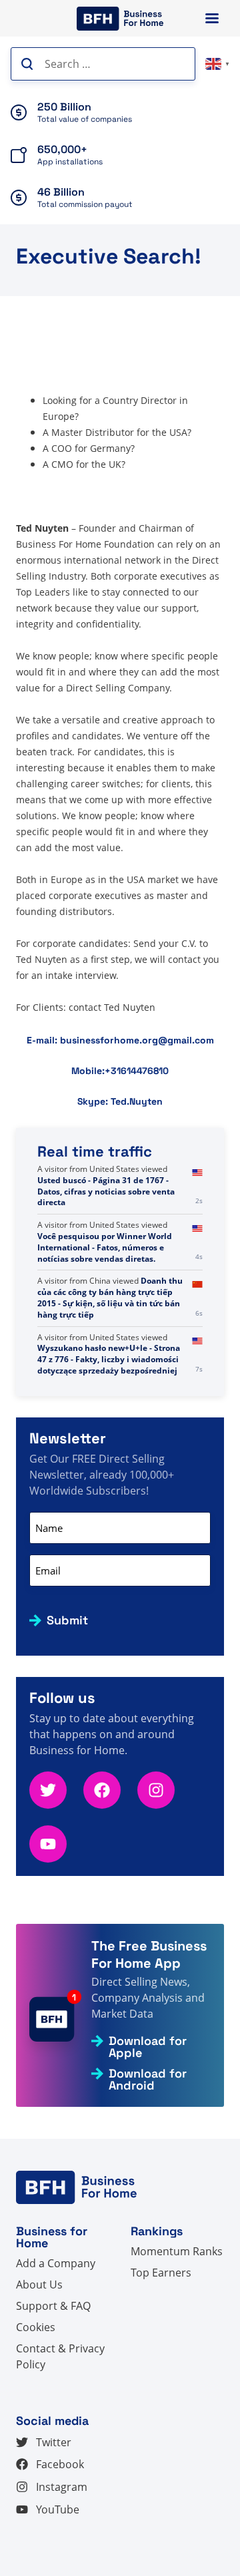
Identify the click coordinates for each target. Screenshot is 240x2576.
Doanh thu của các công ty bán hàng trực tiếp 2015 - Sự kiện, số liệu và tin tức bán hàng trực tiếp (110, 1297)
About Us (39, 2285)
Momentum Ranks (177, 2251)
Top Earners (161, 2273)
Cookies (36, 2327)
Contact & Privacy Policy (60, 2356)
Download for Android (148, 2080)
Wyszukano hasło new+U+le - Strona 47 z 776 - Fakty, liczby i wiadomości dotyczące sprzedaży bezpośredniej (109, 1359)
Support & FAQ (53, 2306)
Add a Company (56, 2263)
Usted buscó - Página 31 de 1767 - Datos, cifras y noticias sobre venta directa (106, 1192)
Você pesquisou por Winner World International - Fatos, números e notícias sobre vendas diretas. (105, 1247)
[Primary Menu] (212, 18)
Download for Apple (148, 2047)
